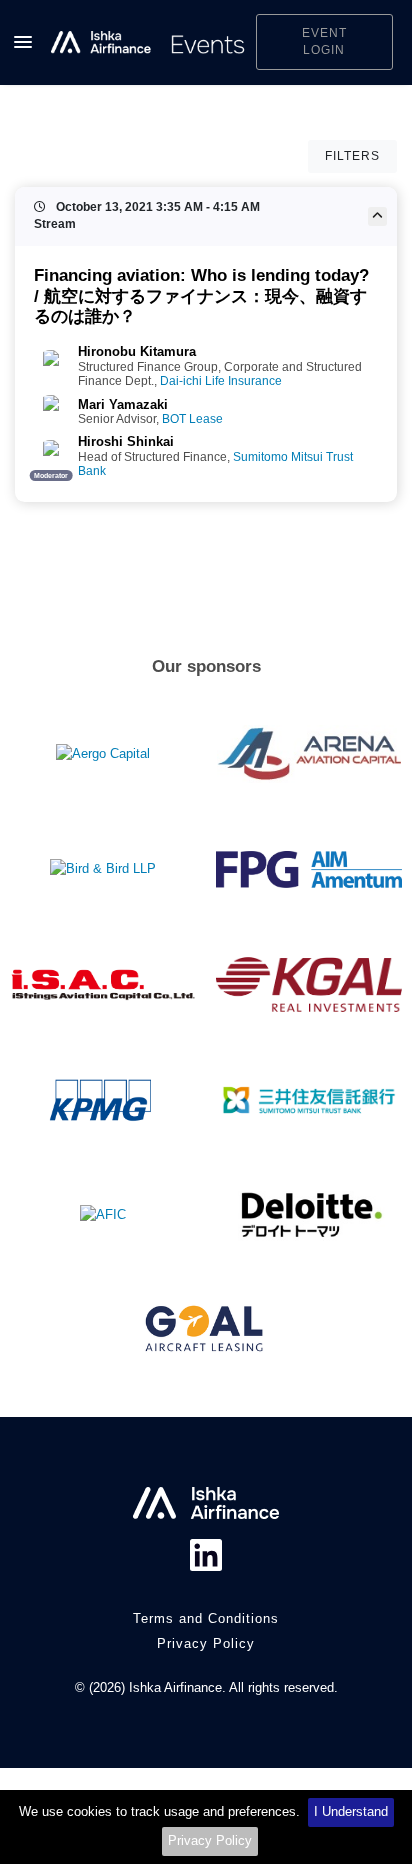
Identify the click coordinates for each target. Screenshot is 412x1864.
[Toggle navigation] (22, 42)
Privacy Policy (210, 1840)
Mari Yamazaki (123, 404)
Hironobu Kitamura (137, 351)
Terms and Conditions (206, 1618)
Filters (352, 156)
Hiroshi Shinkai (126, 441)
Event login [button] (324, 41)
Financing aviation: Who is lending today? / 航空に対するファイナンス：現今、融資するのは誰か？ (201, 295)
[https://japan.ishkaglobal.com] (148, 42)
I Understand (351, 1811)
